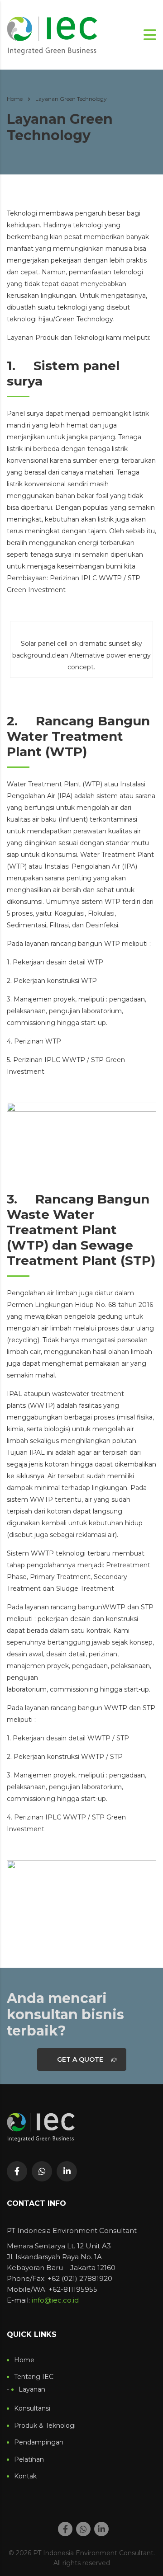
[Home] (52, 34)
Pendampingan (39, 2442)
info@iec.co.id (55, 2300)
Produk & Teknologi (45, 2426)
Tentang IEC (34, 2377)
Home (15, 99)
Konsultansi (32, 2409)
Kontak (25, 2476)
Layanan (32, 2390)
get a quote (80, 2059)
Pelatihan (29, 2460)
